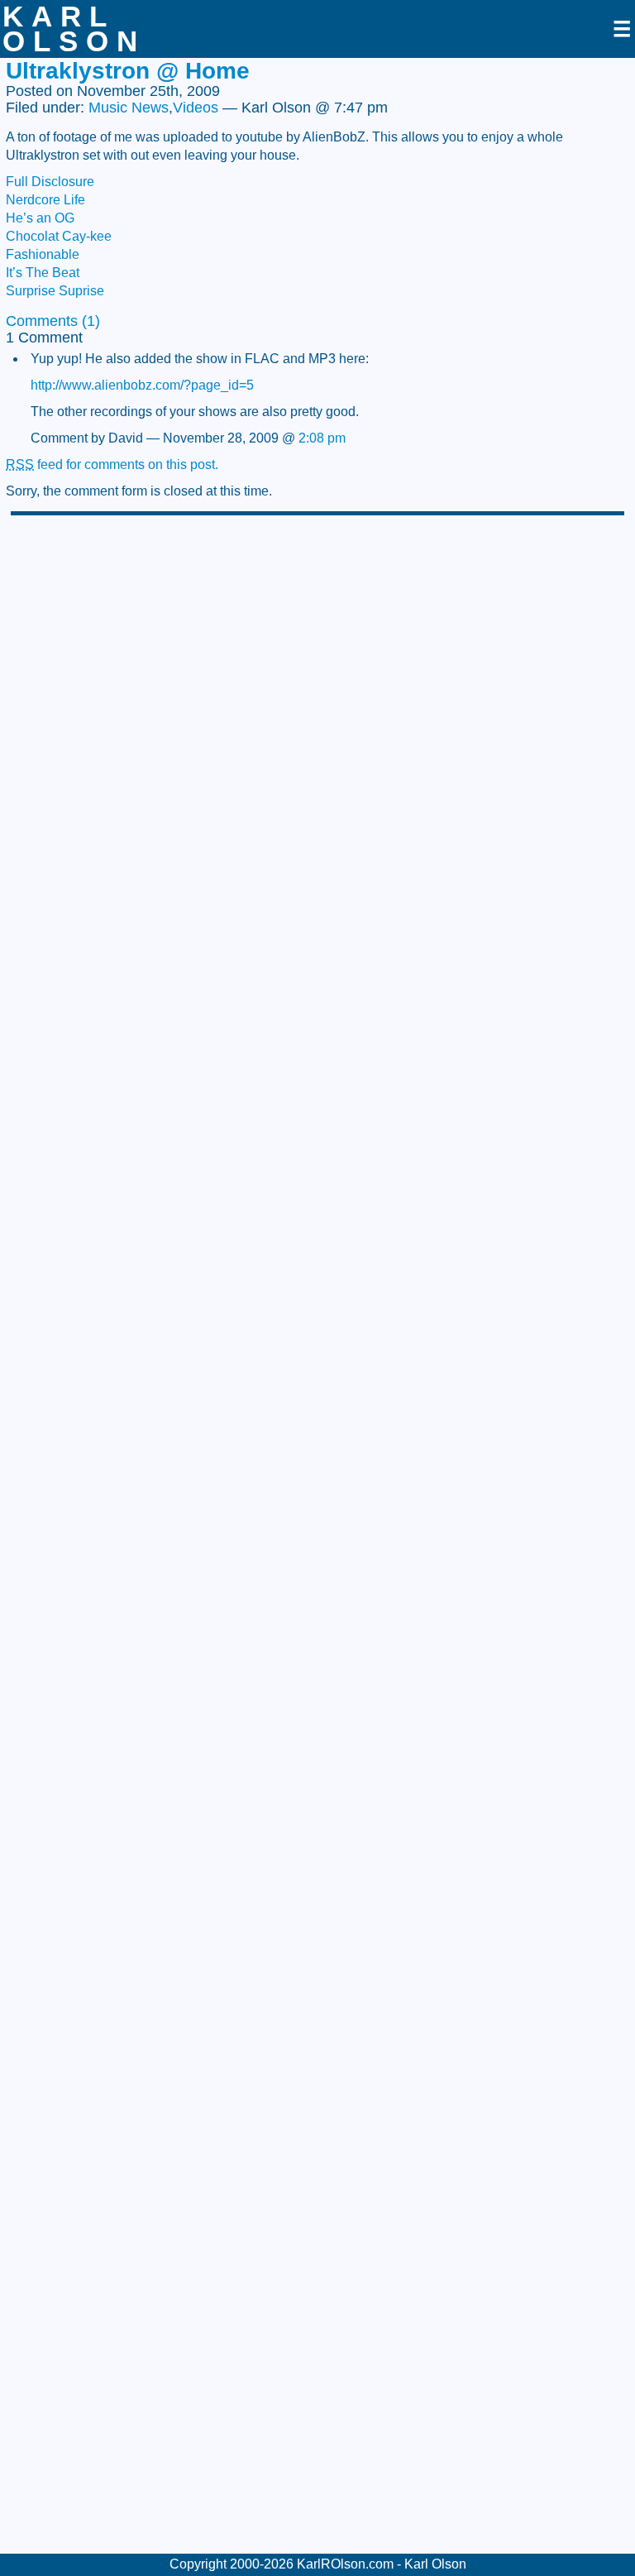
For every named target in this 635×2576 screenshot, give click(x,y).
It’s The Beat (43, 273)
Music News (129, 108)
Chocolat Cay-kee (59, 236)
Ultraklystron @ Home (128, 71)
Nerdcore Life (45, 200)
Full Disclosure (50, 182)
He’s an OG (40, 218)
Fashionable (43, 254)
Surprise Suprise (55, 291)
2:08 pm (322, 438)
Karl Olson (74, 29)
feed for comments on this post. (112, 464)
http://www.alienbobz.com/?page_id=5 (142, 385)
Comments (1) (53, 321)
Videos (196, 108)
